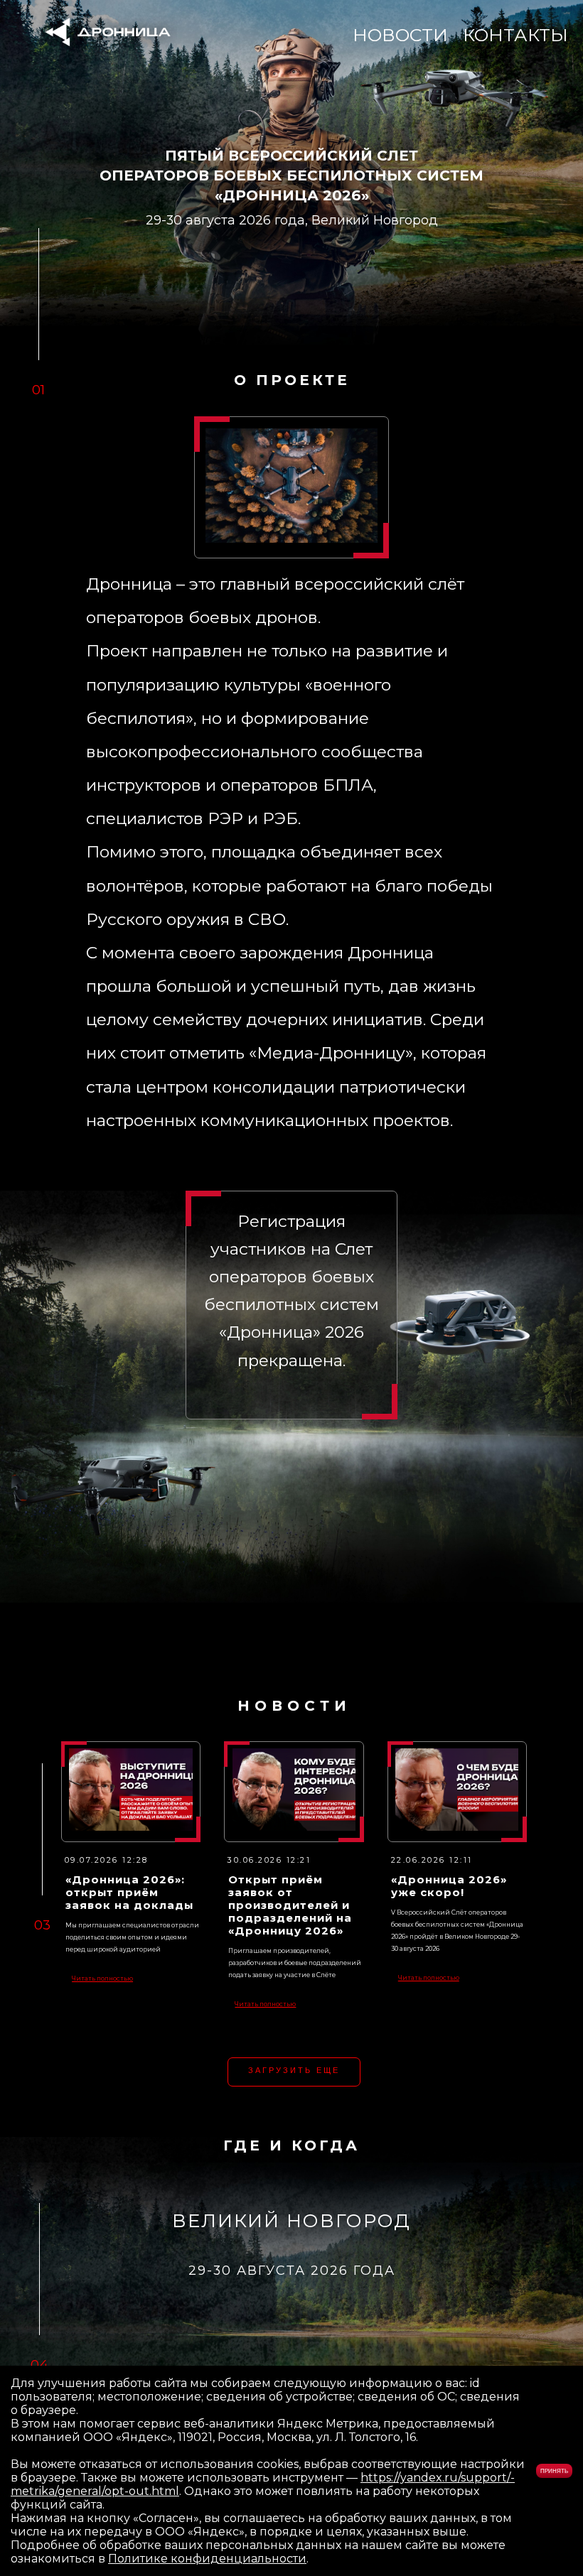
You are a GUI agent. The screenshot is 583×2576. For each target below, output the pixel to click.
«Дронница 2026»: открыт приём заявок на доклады (129, 1893)
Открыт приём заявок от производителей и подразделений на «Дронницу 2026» (290, 1905)
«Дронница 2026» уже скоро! (449, 1886)
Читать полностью (102, 1979)
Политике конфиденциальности (207, 2559)
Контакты (515, 35)
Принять (554, 2471)
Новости (400, 35)
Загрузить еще (294, 2070)
